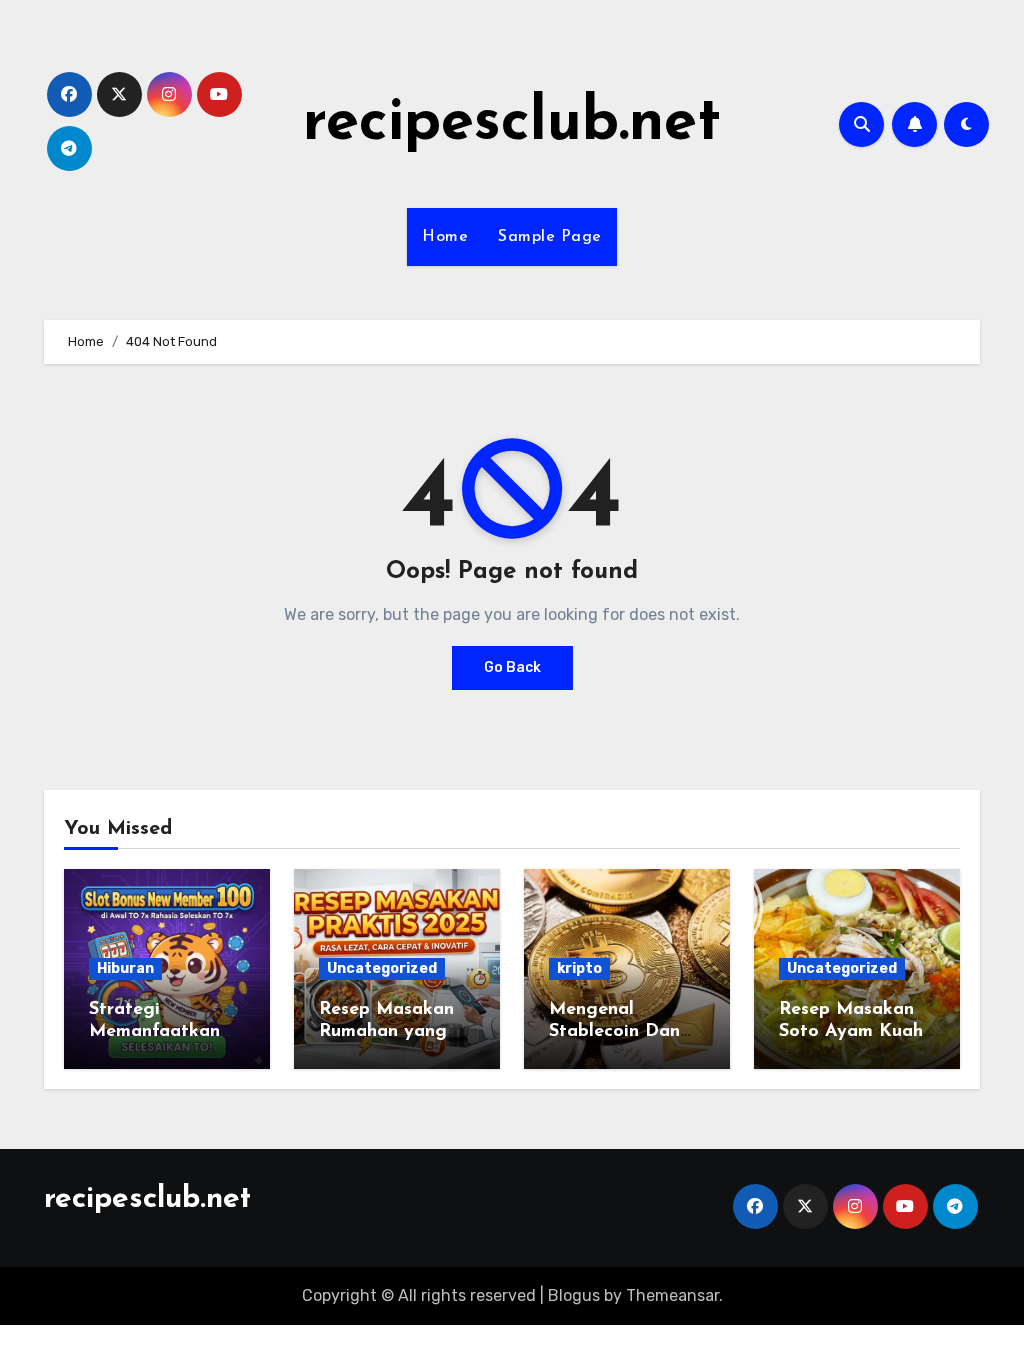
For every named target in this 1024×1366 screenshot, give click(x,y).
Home (445, 237)
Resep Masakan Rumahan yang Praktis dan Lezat (397, 1031)
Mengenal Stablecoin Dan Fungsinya (614, 1031)
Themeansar (672, 1295)
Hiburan (125, 968)
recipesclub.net (512, 124)
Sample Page (550, 237)
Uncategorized (382, 968)
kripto (579, 968)
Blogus (574, 1295)
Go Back (512, 667)
